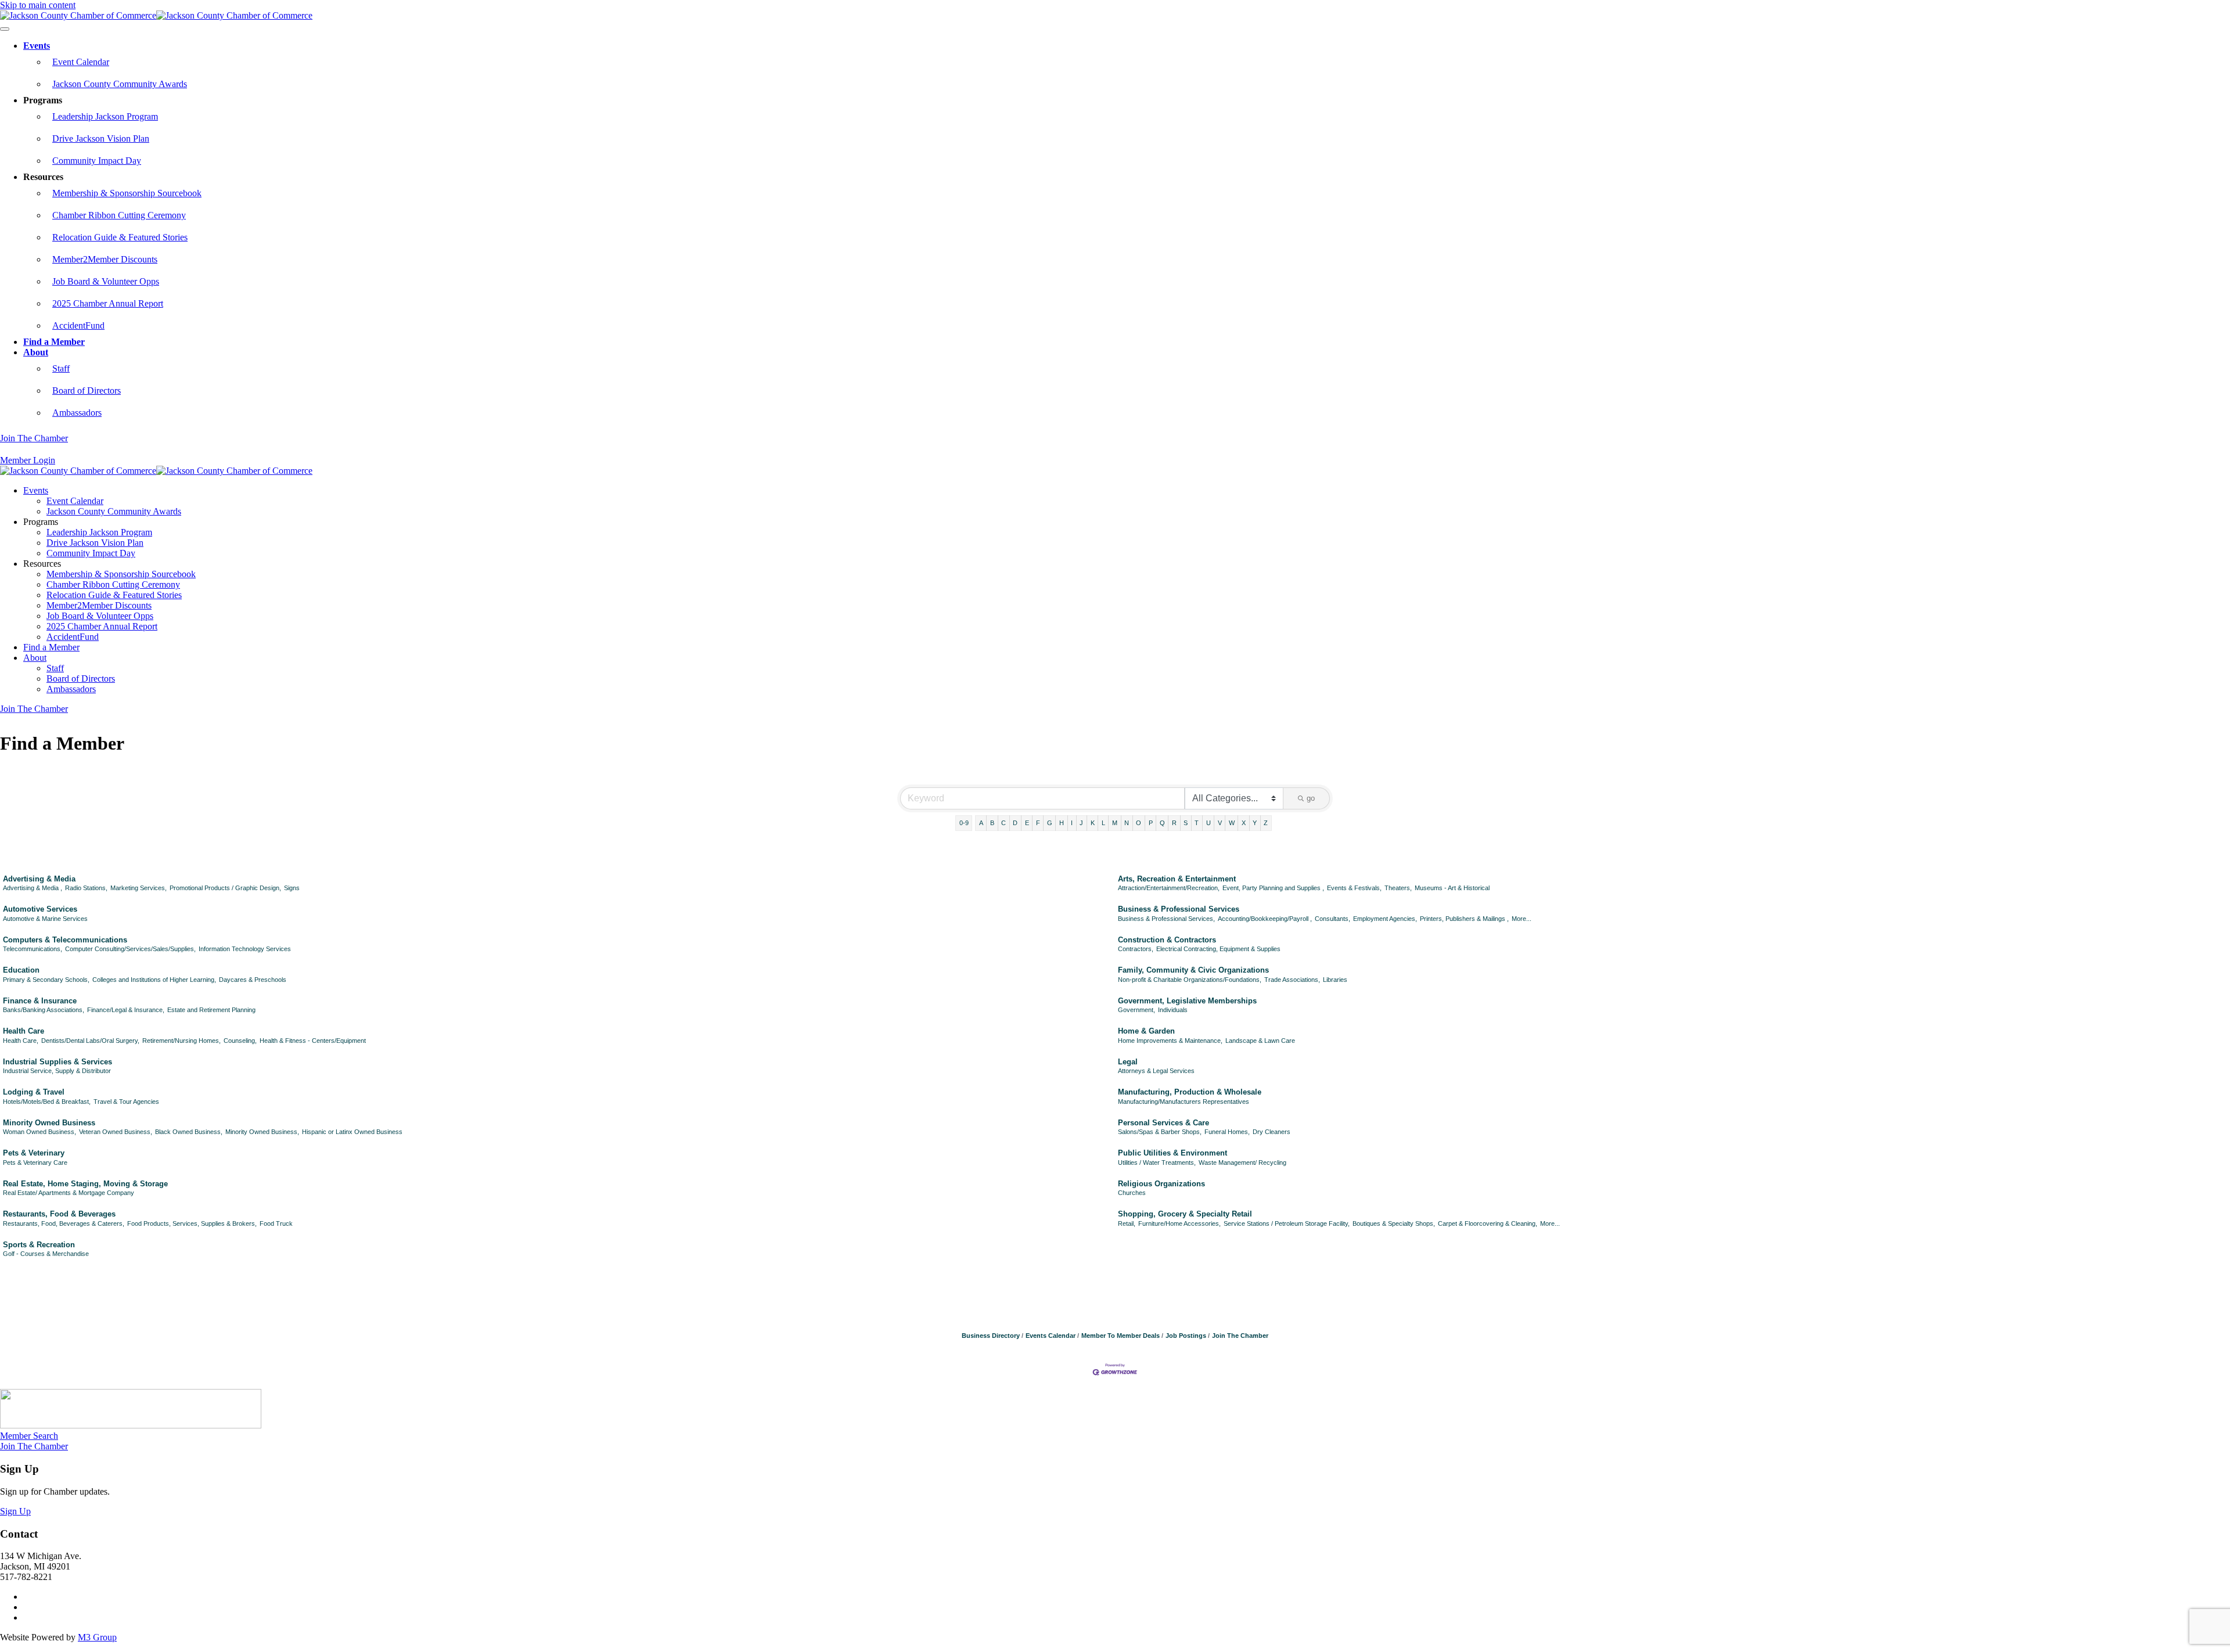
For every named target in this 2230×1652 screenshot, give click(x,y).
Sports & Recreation (39, 1245)
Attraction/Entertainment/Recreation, (1169, 888)
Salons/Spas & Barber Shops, (1160, 1132)
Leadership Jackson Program (105, 116)
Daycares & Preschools (253, 980)
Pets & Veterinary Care (35, 1162)
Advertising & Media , (33, 888)
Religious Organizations (1161, 1184)
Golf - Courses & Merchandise (46, 1254)
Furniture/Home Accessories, (1179, 1223)
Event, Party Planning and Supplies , (1273, 888)
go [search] (1311, 798)
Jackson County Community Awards (120, 84)
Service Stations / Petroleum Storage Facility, (1287, 1223)
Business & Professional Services (1179, 909)
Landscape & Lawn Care (1260, 1041)
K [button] (1093, 823)
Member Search (29, 1436)
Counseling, (240, 1041)
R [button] (1174, 823)
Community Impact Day (97, 161)
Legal (1128, 1062)
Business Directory (991, 1336)
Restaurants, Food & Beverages (59, 1214)
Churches (1132, 1193)
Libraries (1335, 980)
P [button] (1151, 823)
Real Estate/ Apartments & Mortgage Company (69, 1193)
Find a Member (54, 342)
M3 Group (97, 1637)
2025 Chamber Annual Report (108, 303)
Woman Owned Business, (39, 1132)
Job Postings (1186, 1336)
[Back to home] (156, 15)
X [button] (1244, 823)
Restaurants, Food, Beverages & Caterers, (64, 1223)
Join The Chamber (34, 438)
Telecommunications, (33, 949)
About (36, 352)
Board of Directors (87, 390)
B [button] (992, 823)
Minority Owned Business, (262, 1132)
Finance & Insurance (40, 1001)
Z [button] (1266, 823)
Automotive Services (40, 909)
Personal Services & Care (1163, 1123)
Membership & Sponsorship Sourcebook (127, 193)
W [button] (1232, 823)
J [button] (1081, 823)
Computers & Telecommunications (65, 940)
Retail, (1127, 1223)
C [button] (1003, 823)
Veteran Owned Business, (116, 1132)
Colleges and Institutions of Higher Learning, (154, 980)
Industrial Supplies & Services (57, 1062)
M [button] (1115, 823)
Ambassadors (77, 413)
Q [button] (1162, 823)
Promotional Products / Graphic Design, (225, 888)
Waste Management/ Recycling (1242, 1162)
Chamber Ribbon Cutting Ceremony (119, 215)
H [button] (1062, 823)
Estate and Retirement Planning (211, 1010)
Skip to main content (38, 5)
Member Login (28, 460)
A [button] (981, 823)
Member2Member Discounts (105, 259)
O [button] (1139, 823)
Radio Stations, (86, 888)
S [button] (1186, 823)
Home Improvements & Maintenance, (1170, 1041)
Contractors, (1136, 949)
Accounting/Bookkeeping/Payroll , (1265, 919)
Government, (1136, 1010)
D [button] (1015, 823)
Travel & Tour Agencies (126, 1102)
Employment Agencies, (1385, 919)
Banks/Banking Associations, (44, 1010)
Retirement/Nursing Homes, (181, 1041)
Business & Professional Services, (1166, 919)
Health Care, (21, 1041)
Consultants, (1332, 919)
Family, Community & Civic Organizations (1193, 970)
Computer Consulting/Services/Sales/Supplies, (130, 949)
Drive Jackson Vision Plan (101, 138)
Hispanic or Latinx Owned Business (352, 1132)
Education (21, 970)
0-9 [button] (964, 823)
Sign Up (15, 1511)
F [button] (1038, 823)
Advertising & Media (39, 879)
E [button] (1027, 823)
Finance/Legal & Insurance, (126, 1010)
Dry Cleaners (1272, 1132)
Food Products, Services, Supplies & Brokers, (192, 1223)
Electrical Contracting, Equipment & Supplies (1218, 949)
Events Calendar (1051, 1336)
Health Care (24, 1031)
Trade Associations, (1292, 980)
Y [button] (1255, 823)
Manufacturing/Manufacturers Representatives (1184, 1102)
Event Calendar (81, 62)
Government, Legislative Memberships (1187, 1001)
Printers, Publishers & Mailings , (1464, 919)
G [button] (1050, 823)
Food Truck (276, 1223)
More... (1522, 919)
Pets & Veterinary (34, 1153)
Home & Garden (1146, 1031)
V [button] (1220, 823)
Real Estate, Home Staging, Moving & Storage (85, 1184)
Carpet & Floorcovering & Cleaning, (1488, 1223)
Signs (292, 888)
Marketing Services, (139, 888)
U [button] (1208, 823)
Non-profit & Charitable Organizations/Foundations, (1190, 980)
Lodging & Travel (34, 1092)
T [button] (1197, 823)
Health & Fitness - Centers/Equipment (313, 1041)
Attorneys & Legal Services (1156, 1071)
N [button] (1127, 823)
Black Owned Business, (189, 1132)
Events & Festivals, (1354, 888)
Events (37, 46)
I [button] (1072, 823)
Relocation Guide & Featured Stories (120, 237)
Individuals (1173, 1010)
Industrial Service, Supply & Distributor (57, 1071)
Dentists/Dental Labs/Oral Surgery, (90, 1041)
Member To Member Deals (1121, 1336)
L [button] (1103, 823)
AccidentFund (78, 325)
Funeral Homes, (1227, 1132)
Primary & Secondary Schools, (46, 980)
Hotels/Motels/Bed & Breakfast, (47, 1102)
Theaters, (1398, 888)
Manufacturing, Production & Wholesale (1190, 1092)
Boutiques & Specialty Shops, (1394, 1223)
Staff (61, 368)
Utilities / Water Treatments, (1157, 1162)
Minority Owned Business (49, 1123)
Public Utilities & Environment (1172, 1153)
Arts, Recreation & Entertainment (1177, 879)
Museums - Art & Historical (1452, 888)
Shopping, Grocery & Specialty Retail (1185, 1214)
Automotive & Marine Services (45, 919)
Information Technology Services (245, 949)
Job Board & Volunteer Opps (106, 281)
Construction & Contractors (1167, 940)
